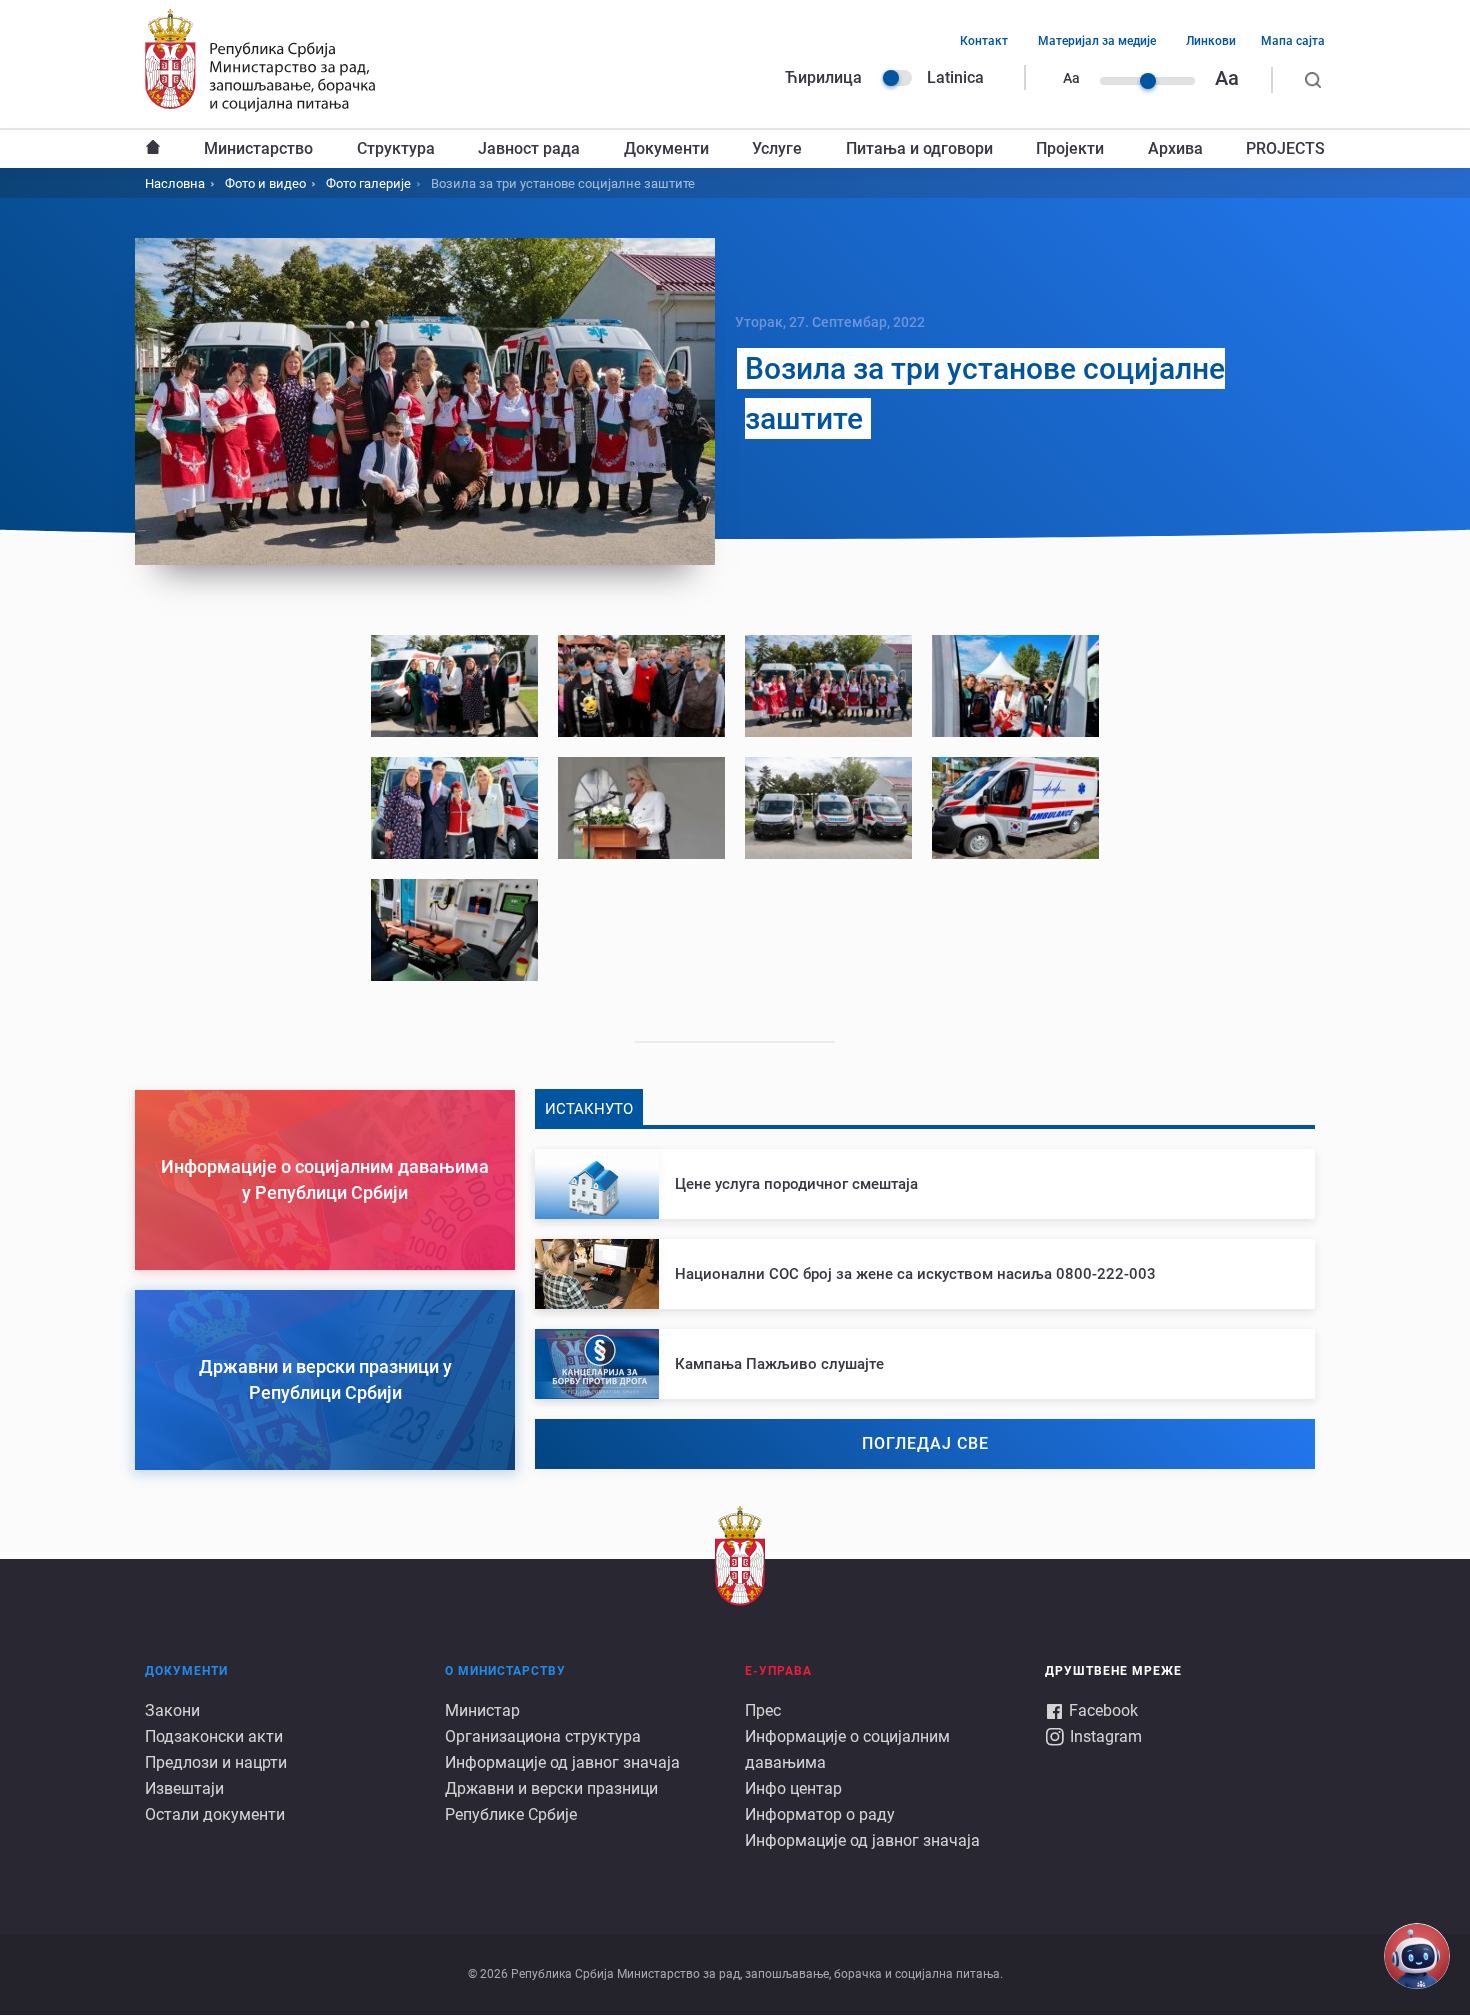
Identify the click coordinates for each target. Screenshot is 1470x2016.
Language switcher (897, 78)
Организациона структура (543, 1736)
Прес (763, 1710)
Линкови (1211, 41)
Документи (666, 148)
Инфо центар (793, 1788)
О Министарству (505, 1671)
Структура (396, 148)
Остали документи (215, 1814)
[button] (454, 686)
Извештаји (184, 1788)
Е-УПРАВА (778, 1671)
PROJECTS (1285, 148)
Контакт (984, 41)
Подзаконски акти (214, 1736)
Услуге (777, 148)
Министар (482, 1710)
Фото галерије (368, 183)
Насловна (153, 149)
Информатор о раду (820, 1814)
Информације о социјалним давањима (847, 1749)
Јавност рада (529, 148)
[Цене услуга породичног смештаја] (925, 1184)
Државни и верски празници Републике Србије (551, 1801)
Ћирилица (823, 77)
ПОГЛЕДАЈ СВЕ (925, 1443)
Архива (1175, 148)
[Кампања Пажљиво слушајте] (925, 1364)
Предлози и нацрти (216, 1762)
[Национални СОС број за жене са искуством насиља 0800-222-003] (925, 1274)
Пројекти (1070, 148)
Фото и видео (265, 183)
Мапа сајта (1293, 41)
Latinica (955, 77)
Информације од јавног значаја (562, 1762)
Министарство (258, 148)
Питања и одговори (919, 148)
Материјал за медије (1097, 41)
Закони (172, 1710)
